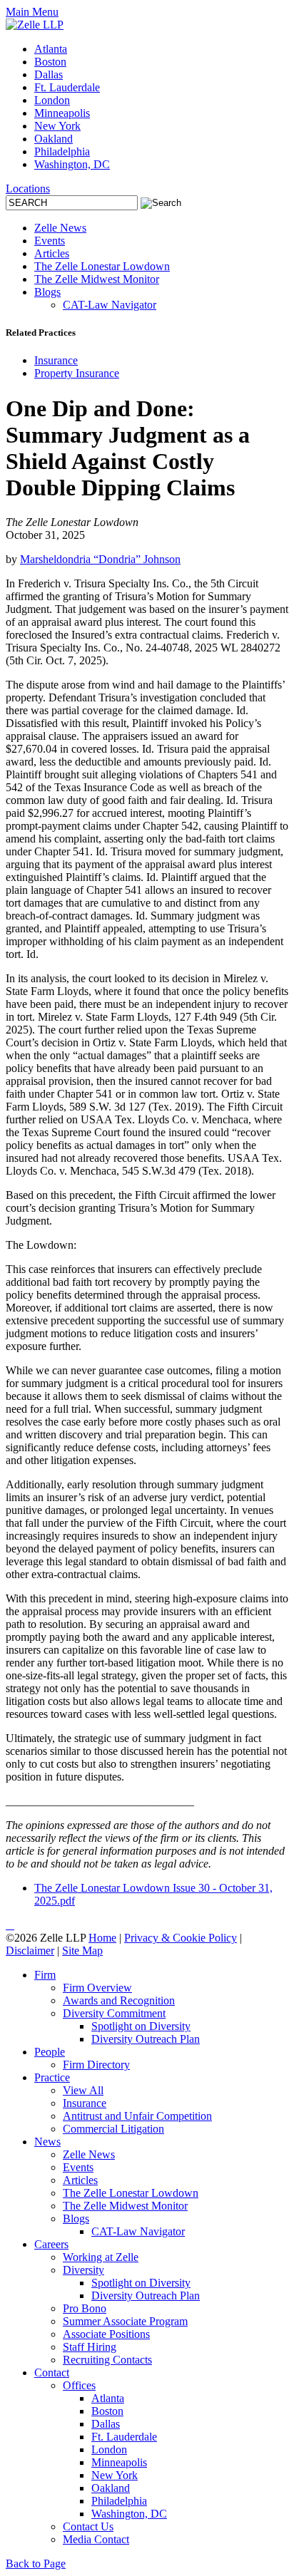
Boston (50, 62)
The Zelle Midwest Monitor (97, 279)
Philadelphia (62, 151)
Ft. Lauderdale (67, 87)
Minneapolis (62, 113)
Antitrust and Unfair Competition (137, 2116)
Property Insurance (77, 373)
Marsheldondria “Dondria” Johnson (100, 559)
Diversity (83, 2270)
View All (83, 2090)
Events (50, 241)
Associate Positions (106, 2334)
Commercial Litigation (113, 2129)
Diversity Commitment (114, 2013)
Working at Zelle (101, 2257)
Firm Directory (96, 2065)
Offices (79, 2385)
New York (57, 126)
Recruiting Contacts (107, 2360)
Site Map (82, 1951)
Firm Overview (97, 1988)
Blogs (47, 292)
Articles (52, 253)
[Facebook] (13, 1925)
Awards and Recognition (119, 2000)
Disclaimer (30, 1951)
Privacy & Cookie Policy (181, 1938)
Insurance (56, 360)
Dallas (49, 74)
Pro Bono (85, 2308)
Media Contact (96, 2539)
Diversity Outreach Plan (146, 2039)
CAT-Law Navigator (110, 305)
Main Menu (32, 12)
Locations (28, 189)
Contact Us (88, 2526)
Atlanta (51, 49)
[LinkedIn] (7, 1925)
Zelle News (60, 228)
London (52, 100)
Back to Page (36, 2564)
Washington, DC (72, 164)
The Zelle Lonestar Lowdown (102, 266)
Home (102, 1938)
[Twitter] (10, 1925)
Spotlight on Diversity (141, 2026)
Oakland (54, 139)
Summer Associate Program (125, 2321)
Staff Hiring (90, 2347)
